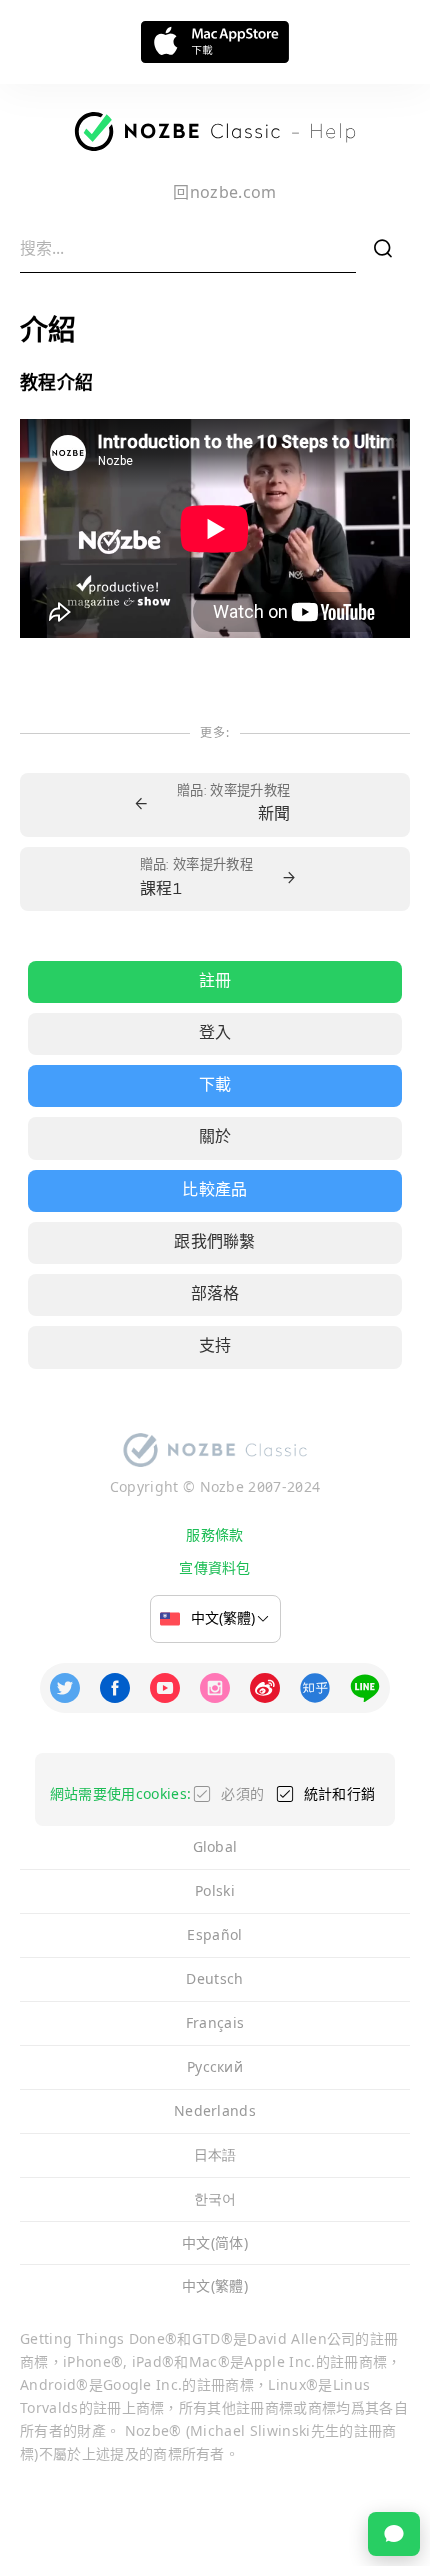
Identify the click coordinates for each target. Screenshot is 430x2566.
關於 (215, 1138)
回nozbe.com (224, 192)
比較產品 (214, 1191)
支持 (215, 1347)
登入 (215, 1034)
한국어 (215, 2198)
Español (214, 1934)
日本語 (215, 2154)
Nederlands (215, 2110)
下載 (215, 1086)
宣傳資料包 (215, 1567)
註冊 (215, 982)
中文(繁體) (215, 2285)
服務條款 (214, 1534)
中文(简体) (215, 2242)
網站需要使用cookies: (120, 1793)
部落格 (215, 1295)
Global (215, 1846)
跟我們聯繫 (215, 1243)
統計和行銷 (340, 1793)
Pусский (215, 2066)
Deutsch (214, 1978)
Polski (215, 1890)
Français (215, 2022)
